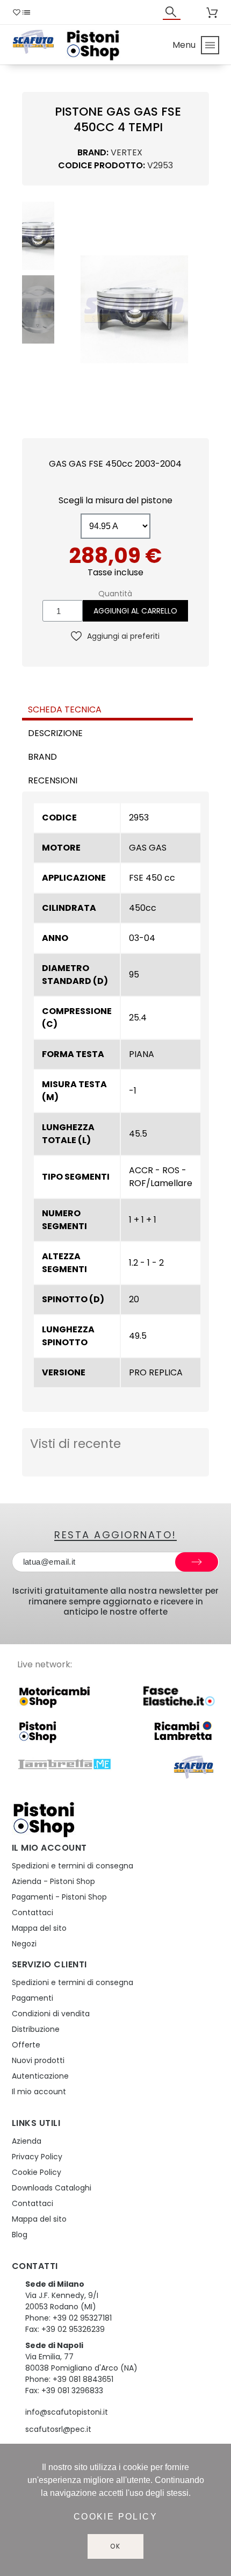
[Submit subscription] (197, 1562)
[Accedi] (196, 12)
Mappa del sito (39, 1928)
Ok (115, 2546)
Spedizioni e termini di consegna (73, 1866)
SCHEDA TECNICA (65, 709)
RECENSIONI (53, 780)
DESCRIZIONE (55, 733)
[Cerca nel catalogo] (172, 12)
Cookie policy (115, 2517)
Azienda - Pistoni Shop (53, 1881)
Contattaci (33, 1913)
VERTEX (127, 152)
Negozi (24, 1944)
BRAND (42, 757)
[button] (69, 309)
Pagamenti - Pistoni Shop (59, 1897)
